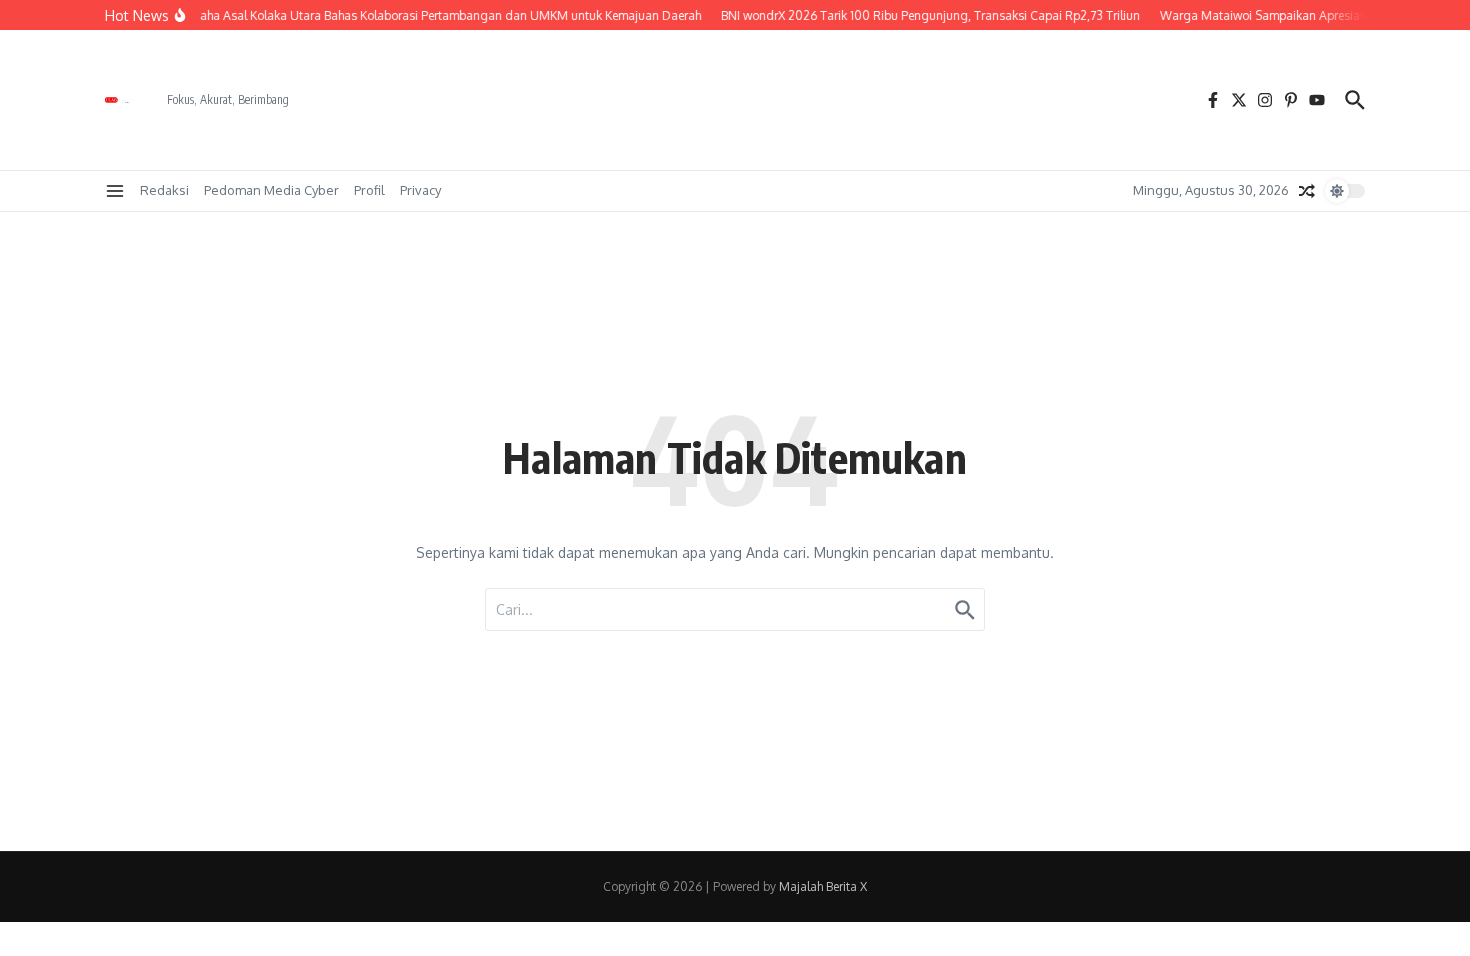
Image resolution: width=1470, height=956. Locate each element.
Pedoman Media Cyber (271, 190)
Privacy (420, 190)
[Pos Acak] (1307, 191)
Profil (369, 190)
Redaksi (164, 190)
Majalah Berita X (823, 886)
